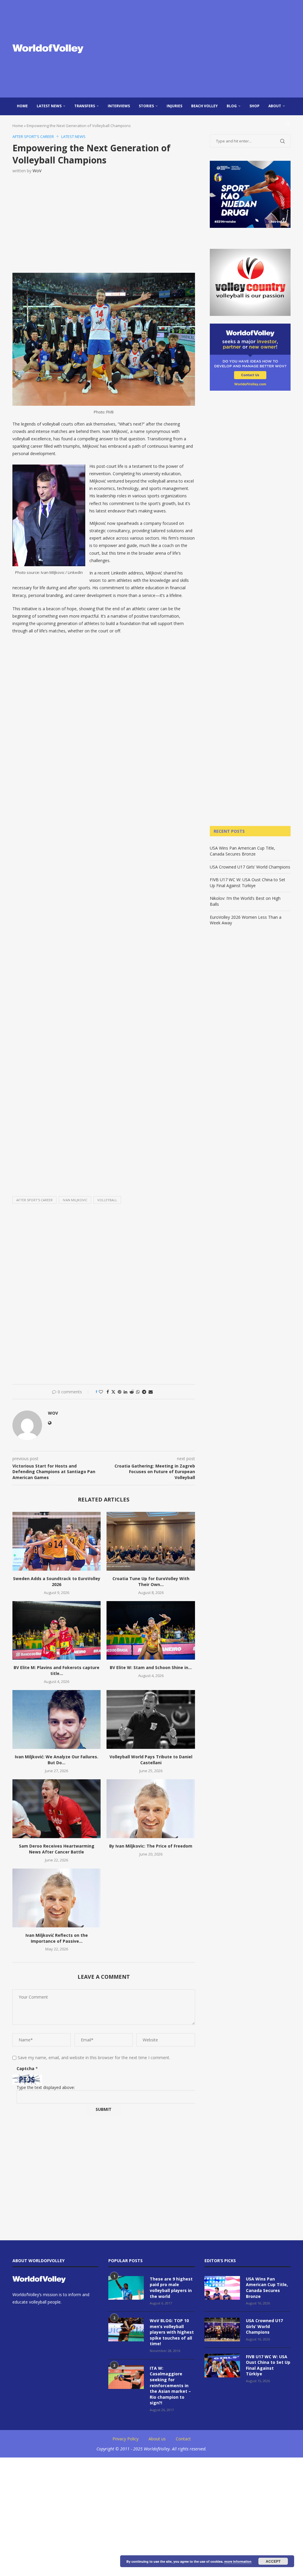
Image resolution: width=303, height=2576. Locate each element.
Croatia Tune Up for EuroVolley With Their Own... (151, 1581)
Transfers (85, 106)
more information (238, 2561)
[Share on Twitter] (113, 1392)
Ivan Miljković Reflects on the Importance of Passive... (57, 1938)
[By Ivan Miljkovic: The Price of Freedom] (151, 1809)
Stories (146, 106)
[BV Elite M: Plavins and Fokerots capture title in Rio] (57, 1631)
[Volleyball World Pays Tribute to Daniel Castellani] (151, 1719)
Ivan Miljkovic (75, 1200)
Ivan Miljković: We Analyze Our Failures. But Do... (57, 1760)
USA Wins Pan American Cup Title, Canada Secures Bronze (242, 851)
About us (157, 2439)
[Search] (288, 124)
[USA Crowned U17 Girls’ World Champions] (222, 2330)
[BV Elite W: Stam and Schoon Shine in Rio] (151, 1631)
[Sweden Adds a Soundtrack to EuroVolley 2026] (57, 1541)
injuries (174, 106)
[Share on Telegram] (144, 1392)
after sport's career (34, 1200)
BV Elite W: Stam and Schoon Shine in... (151, 1667)
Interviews (119, 106)
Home (22, 106)
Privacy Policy (125, 2439)
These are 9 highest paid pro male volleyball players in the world (171, 2288)
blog (232, 106)
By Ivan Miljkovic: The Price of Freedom (151, 1846)
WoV (37, 171)
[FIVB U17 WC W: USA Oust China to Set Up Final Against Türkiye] (222, 2366)
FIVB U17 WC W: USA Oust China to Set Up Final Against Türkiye (248, 883)
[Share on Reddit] (132, 1392)
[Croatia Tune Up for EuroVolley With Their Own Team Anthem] (151, 1541)
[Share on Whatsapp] (138, 1392)
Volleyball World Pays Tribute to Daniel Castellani (151, 1760)
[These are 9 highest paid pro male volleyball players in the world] (126, 2288)
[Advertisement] (199, 49)
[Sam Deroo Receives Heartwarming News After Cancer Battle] (57, 1809)
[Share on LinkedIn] (125, 1392)
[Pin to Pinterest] (120, 1392)
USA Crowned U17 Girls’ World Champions (250, 867)
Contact (183, 2439)
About (275, 106)
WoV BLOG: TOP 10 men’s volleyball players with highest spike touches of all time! (172, 2332)
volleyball (107, 1200)
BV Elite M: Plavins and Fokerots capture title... (57, 1670)
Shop (254, 106)
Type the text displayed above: (46, 2087)
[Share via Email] (151, 1392)
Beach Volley (204, 106)
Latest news (49, 106)
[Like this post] (101, 1392)
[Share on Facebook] (108, 1392)
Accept (273, 2561)
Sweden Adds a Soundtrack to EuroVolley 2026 (57, 1581)
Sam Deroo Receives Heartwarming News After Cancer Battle (57, 1849)
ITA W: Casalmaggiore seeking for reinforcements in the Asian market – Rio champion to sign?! (170, 2386)
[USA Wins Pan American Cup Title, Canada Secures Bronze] (222, 2288)
